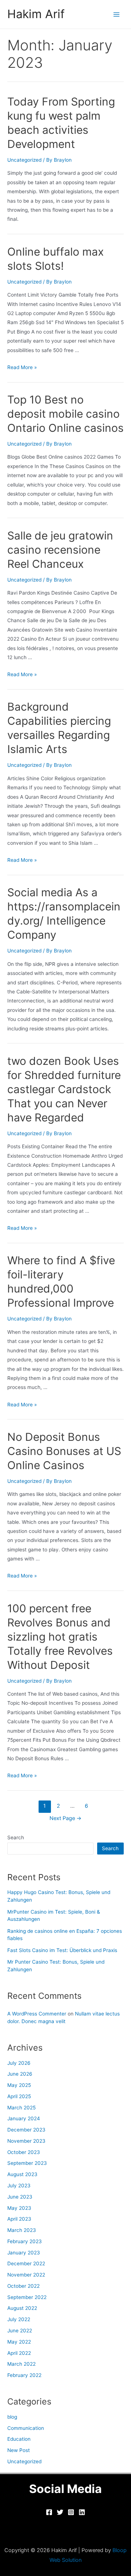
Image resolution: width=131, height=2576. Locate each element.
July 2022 (19, 2319)
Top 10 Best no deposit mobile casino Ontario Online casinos (65, 414)
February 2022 (24, 2375)
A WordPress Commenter (37, 2014)
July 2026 (19, 2063)
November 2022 (26, 2275)
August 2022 (22, 2308)
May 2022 (19, 2342)
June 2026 (20, 2074)
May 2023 (19, 2208)
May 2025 (19, 2085)
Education (19, 2439)
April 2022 (19, 2353)
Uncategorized (24, 160)
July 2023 (19, 2186)
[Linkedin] (82, 2512)
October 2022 (23, 2286)
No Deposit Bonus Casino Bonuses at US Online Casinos (64, 1451)
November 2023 (26, 2141)
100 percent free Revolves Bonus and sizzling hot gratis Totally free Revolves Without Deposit (60, 1637)
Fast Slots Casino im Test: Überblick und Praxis (62, 1950)
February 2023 (25, 2241)
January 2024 (24, 2118)
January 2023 (24, 2253)
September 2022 (27, 2297)
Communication (26, 2428)
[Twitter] (60, 2512)
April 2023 (19, 2219)
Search (16, 1837)
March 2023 (22, 2230)
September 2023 (27, 2163)
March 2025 (21, 2108)
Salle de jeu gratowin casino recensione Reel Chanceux (60, 550)
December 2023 (26, 2130)
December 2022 (26, 2263)
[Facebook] (49, 2512)
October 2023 (24, 2152)
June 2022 (20, 2331)
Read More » (22, 367)
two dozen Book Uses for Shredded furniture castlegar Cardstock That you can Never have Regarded (64, 1089)
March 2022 (21, 2364)
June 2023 (20, 2197)
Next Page (65, 1818)
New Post (19, 2450)
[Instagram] (71, 2512)
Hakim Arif (36, 14)
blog (12, 2417)
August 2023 (22, 2174)
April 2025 (19, 2096)
